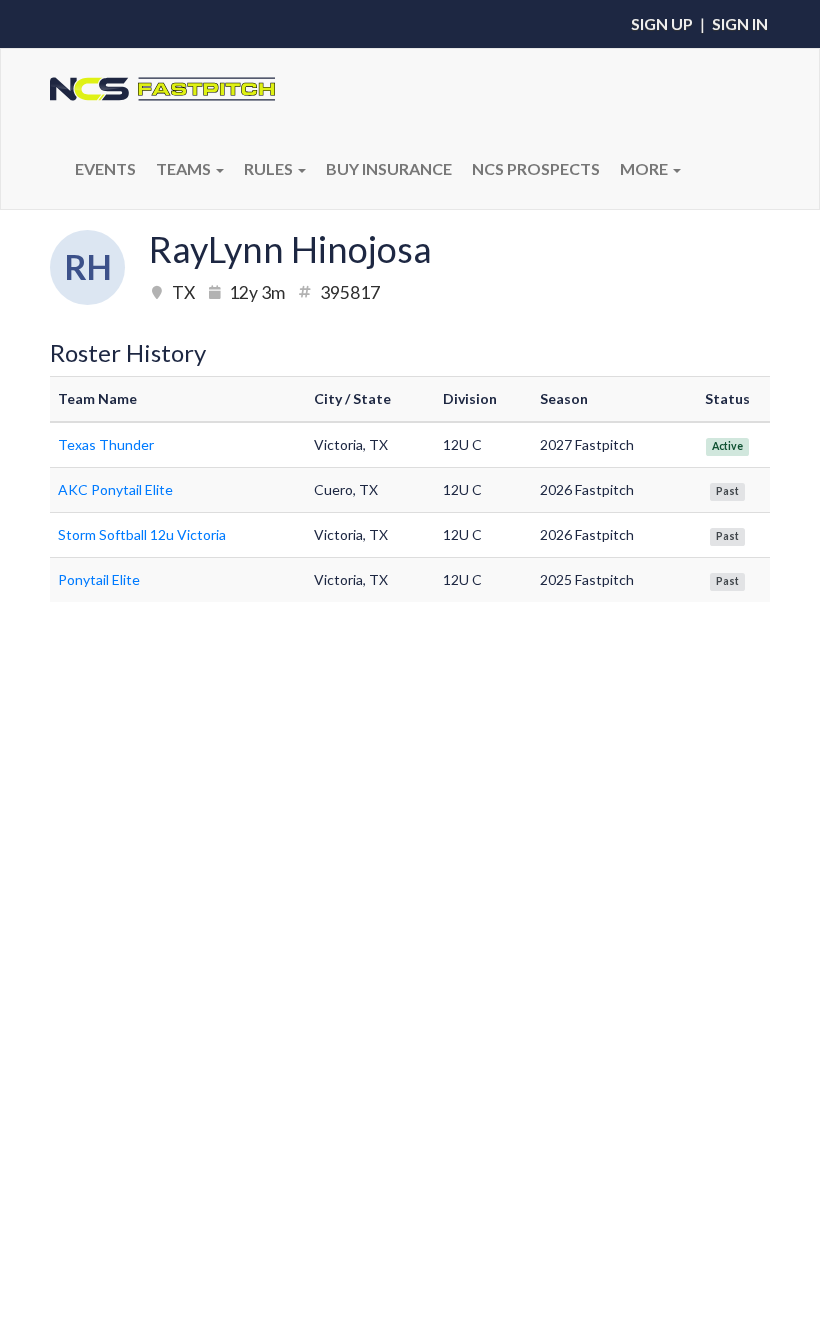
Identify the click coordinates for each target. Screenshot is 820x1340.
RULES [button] (270, 168)
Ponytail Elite (99, 579)
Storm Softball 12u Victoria (142, 534)
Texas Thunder (106, 444)
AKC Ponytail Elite (115, 489)
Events (105, 168)
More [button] (645, 168)
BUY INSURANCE (389, 168)
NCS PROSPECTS (536, 168)
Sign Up (662, 23)
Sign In (740, 23)
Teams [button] (185, 168)
